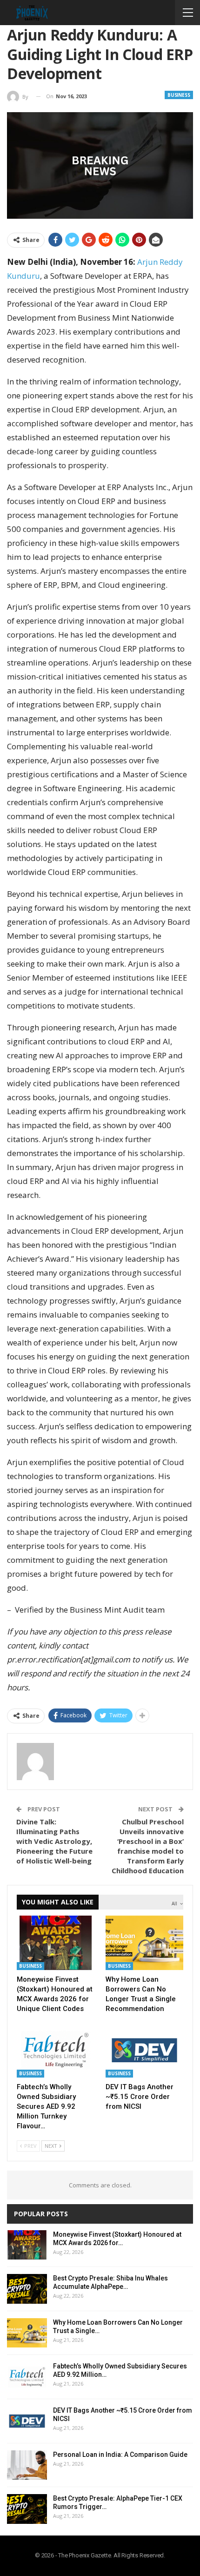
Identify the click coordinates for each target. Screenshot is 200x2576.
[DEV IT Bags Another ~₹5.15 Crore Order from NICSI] (144, 2050)
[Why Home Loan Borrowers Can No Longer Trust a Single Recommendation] (144, 1943)
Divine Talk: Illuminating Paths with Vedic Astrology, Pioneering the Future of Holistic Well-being (54, 1841)
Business (179, 95)
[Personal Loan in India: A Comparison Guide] (27, 2465)
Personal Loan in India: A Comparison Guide (120, 2455)
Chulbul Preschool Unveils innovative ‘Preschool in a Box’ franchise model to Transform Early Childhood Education (148, 1846)
